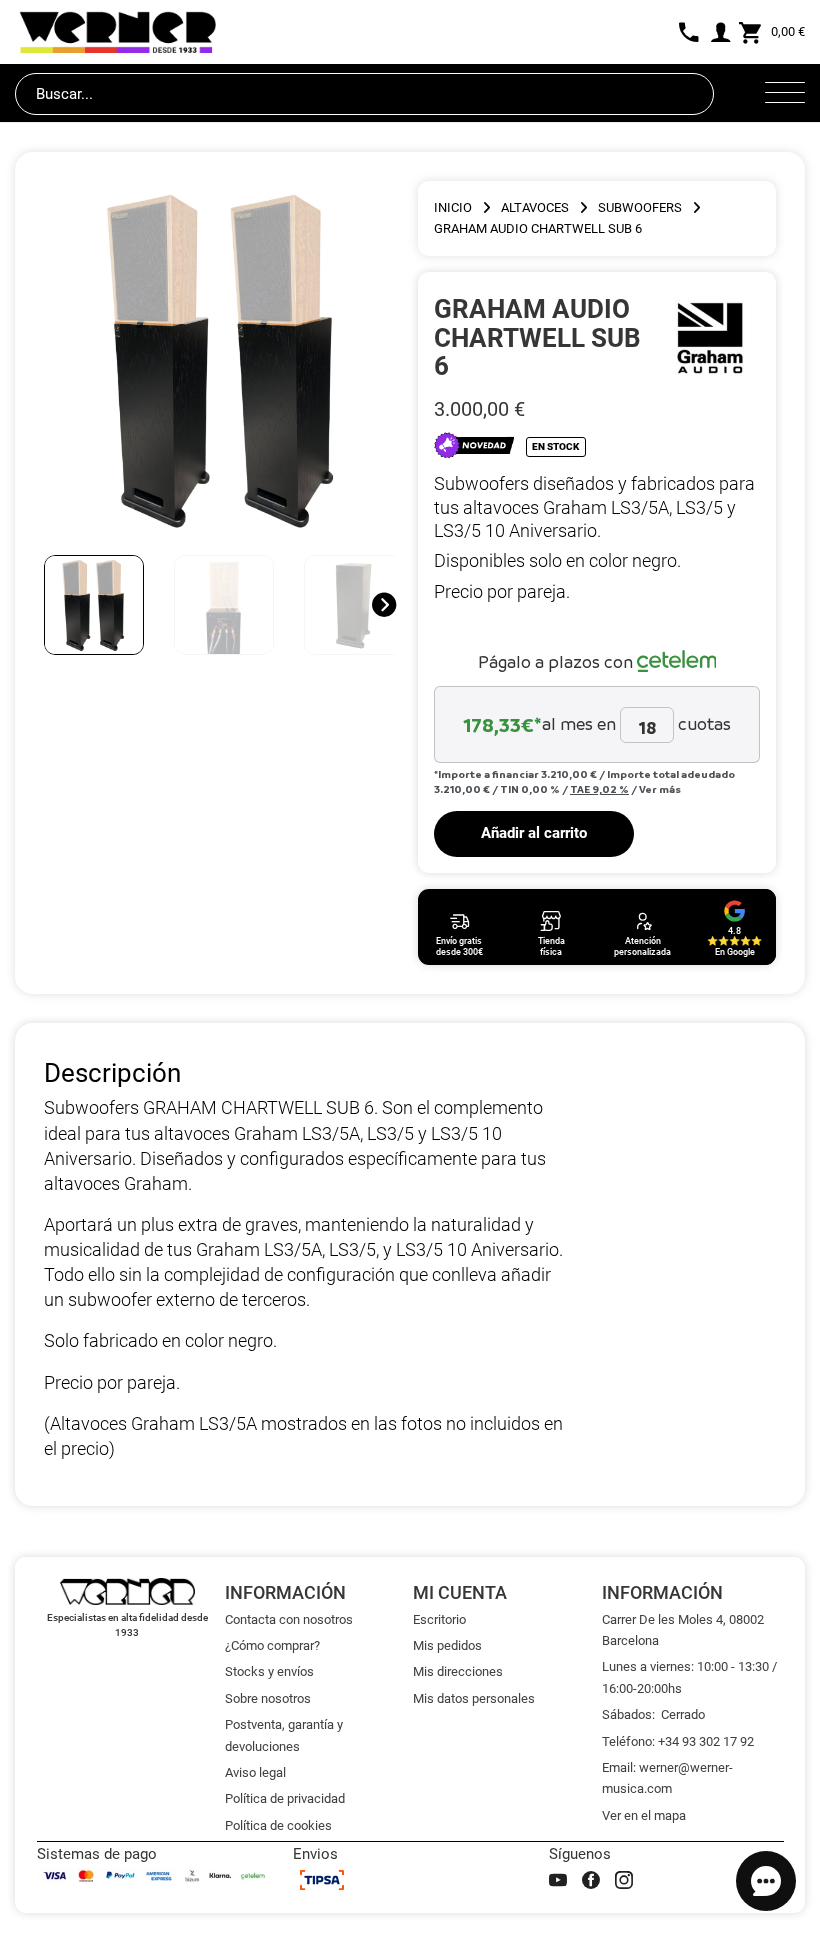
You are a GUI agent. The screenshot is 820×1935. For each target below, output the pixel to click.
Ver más (660, 789)
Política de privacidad (285, 1798)
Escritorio (439, 1619)
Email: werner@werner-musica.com (667, 1778)
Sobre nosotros (268, 1698)
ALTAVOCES (535, 207)
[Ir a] (710, 337)
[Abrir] (785, 94)
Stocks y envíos (269, 1671)
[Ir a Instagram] (624, 1880)
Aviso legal (255, 1772)
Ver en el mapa (644, 1815)
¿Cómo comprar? (272, 1645)
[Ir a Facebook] (591, 1880)
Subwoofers (640, 207)
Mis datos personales (474, 1698)
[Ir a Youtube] (558, 1880)
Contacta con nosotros (289, 1619)
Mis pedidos (447, 1645)
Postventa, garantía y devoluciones (284, 1735)
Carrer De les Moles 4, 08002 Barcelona (683, 1630)
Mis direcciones (458, 1671)
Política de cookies (278, 1825)
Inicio (453, 207)
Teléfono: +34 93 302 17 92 (678, 1741)
